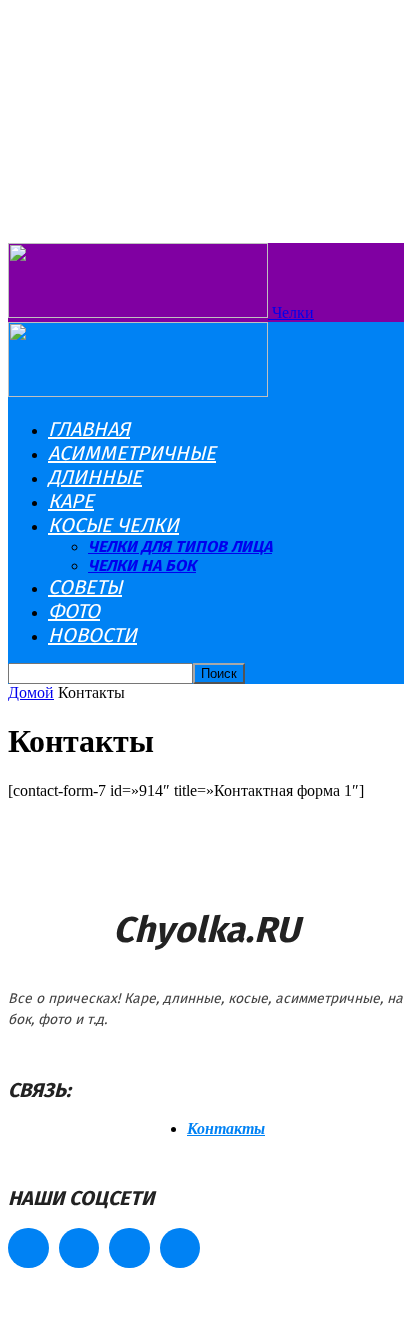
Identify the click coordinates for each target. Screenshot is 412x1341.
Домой (31, 692)
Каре (71, 501)
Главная (89, 429)
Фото (74, 611)
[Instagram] (79, 1248)
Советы (85, 587)
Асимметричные (132, 453)
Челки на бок (142, 565)
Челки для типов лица (180, 546)
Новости (92, 635)
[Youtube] (180, 1248)
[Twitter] (129, 1248)
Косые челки (113, 525)
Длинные (95, 477)
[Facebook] (28, 1248)
